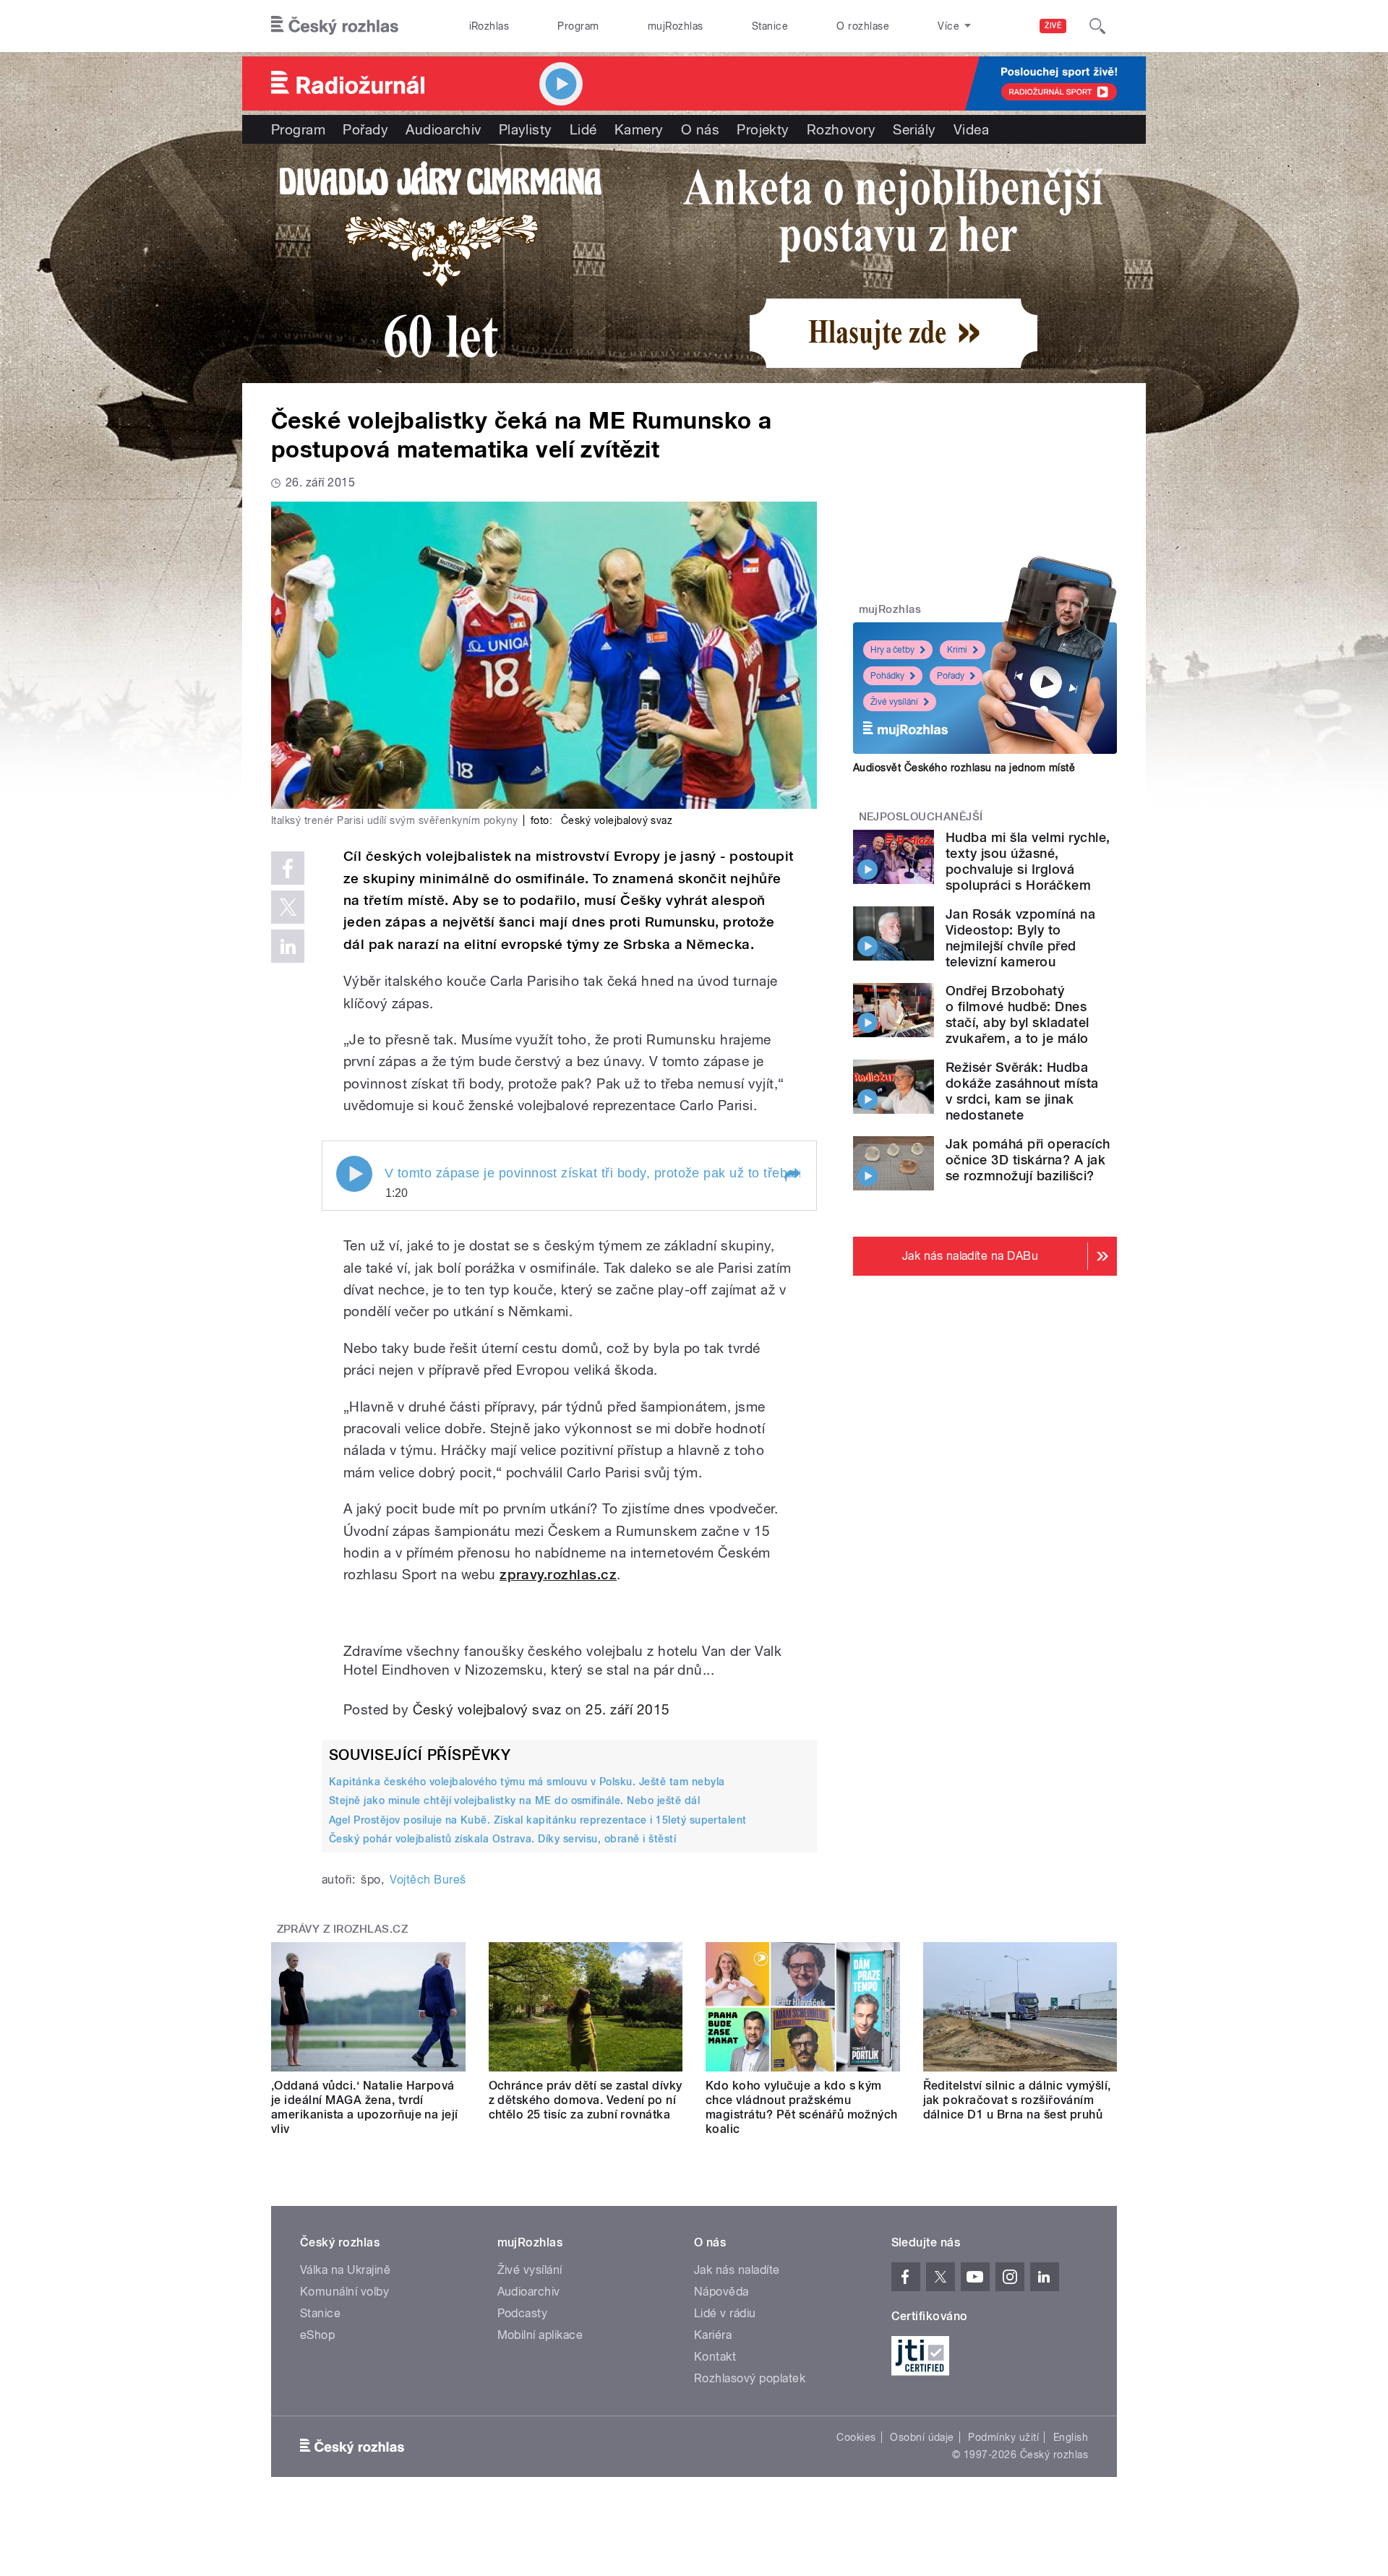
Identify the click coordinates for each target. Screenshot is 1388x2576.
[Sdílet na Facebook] (288, 868)
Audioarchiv (443, 129)
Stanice (770, 26)
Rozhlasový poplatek (750, 2378)
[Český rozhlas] (335, 26)
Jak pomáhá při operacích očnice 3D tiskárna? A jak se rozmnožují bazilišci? (1028, 1160)
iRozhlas (489, 26)
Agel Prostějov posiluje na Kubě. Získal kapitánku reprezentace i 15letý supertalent (538, 1820)
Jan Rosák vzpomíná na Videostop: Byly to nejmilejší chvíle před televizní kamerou (1020, 938)
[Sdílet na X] (288, 907)
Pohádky (887, 676)
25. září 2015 (627, 1709)
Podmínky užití (1003, 2437)
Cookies (856, 2437)
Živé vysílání (894, 702)
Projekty (763, 129)
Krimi (957, 650)
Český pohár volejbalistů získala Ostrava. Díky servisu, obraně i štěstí (502, 1839)
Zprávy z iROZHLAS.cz (343, 1929)
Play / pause (354, 1174)
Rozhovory (841, 129)
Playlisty (526, 129)
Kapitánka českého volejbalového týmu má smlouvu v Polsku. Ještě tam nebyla (527, 1782)
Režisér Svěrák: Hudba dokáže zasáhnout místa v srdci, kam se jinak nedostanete (1022, 1091)
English (1071, 2437)
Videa (971, 129)
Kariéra (713, 2335)
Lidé (583, 129)
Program (578, 26)
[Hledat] (1097, 26)
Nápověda (721, 2292)
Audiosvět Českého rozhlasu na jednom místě (964, 768)
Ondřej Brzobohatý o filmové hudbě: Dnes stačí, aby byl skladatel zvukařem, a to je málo (1018, 1014)
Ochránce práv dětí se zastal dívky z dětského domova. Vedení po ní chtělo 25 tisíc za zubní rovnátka (586, 2100)
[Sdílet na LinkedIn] (288, 946)
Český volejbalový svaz (487, 1709)
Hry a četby (892, 650)
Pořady (365, 129)
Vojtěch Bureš (428, 1880)
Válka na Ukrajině (345, 2270)
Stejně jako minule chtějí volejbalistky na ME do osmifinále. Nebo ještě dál (514, 1800)
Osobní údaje (922, 2437)
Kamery (639, 129)
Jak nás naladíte (737, 2270)
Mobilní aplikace (540, 2335)
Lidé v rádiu (725, 2313)
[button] (792, 1175)
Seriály (914, 129)
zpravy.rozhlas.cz (558, 1575)
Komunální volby (344, 2292)
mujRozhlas (676, 26)
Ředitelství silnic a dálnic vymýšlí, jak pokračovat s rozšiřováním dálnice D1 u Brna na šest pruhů (1017, 2100)
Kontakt (715, 2357)
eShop (317, 2335)
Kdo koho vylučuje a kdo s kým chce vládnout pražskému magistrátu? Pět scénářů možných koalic (802, 2107)
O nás (700, 129)
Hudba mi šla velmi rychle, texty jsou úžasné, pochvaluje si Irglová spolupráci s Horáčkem (1028, 861)
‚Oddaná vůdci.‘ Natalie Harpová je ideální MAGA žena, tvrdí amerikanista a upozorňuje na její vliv (365, 2107)
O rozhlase (863, 26)
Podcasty (523, 2313)
